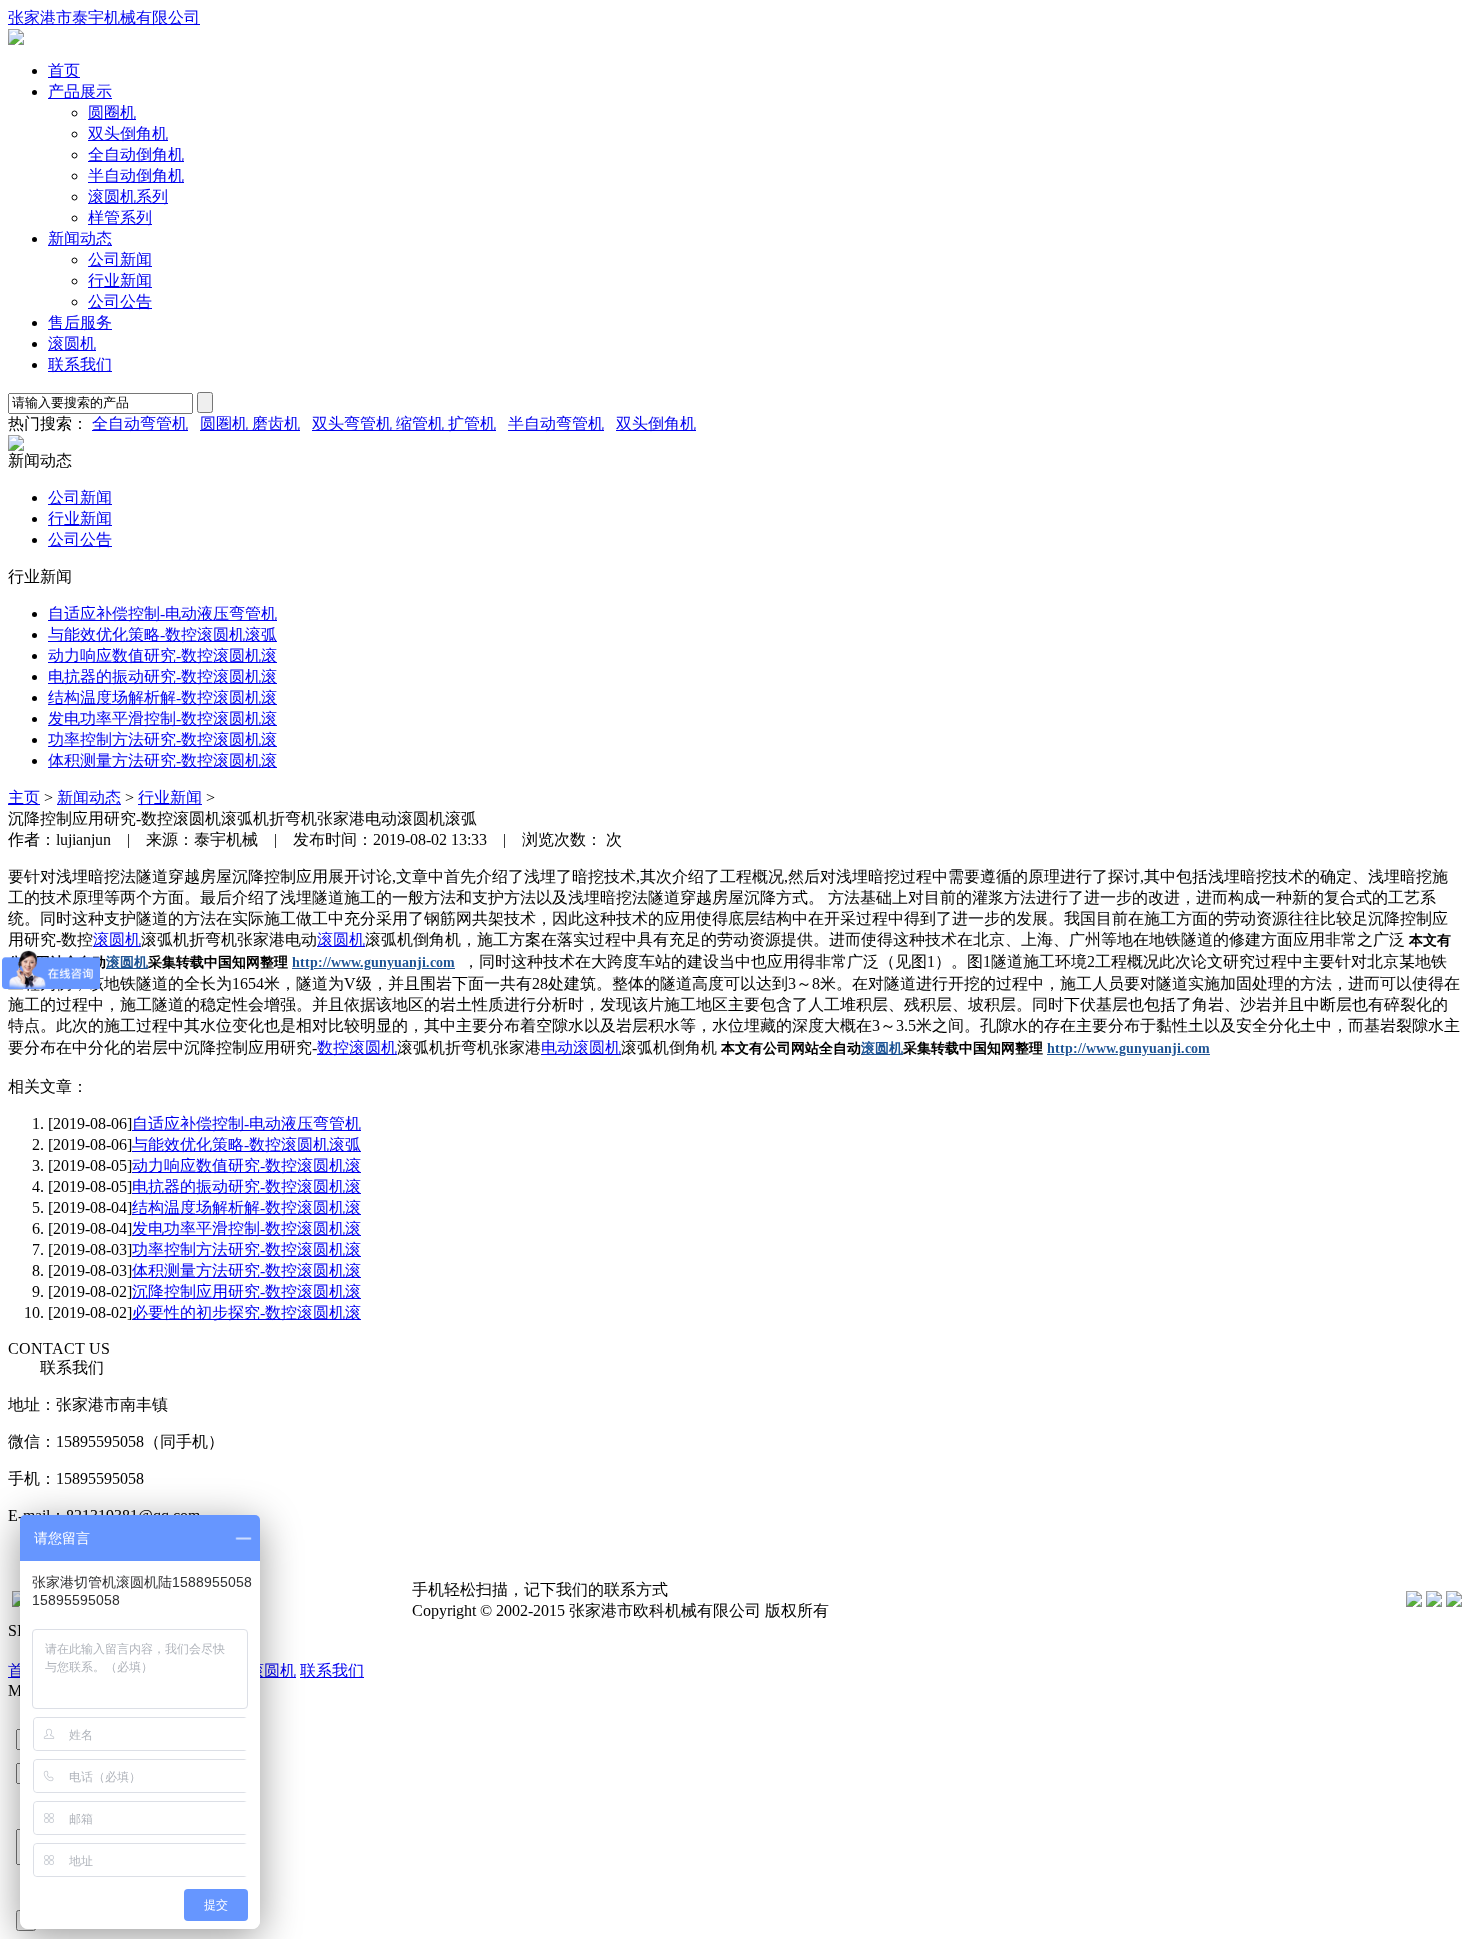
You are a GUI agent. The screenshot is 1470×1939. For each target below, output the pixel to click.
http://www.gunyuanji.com (373, 962)
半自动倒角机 (136, 175)
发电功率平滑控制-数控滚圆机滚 (162, 718)
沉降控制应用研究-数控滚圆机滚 (246, 1291)
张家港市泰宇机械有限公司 (104, 17)
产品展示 (80, 91)
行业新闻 (120, 280)
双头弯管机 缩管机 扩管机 (404, 423)
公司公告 (120, 301)
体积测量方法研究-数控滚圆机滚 (162, 760)
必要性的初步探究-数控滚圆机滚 (246, 1312)
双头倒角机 (128, 133)
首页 (64, 70)
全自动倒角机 (136, 154)
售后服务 (80, 322)
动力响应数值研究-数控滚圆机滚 (162, 655)
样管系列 (120, 217)
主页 (24, 797)
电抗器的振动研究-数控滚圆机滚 (162, 676)
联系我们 (80, 364)
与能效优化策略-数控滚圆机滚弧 (162, 634)
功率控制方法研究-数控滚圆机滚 (162, 739)
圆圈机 (112, 112)
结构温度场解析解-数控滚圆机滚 (162, 697)
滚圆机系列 (128, 196)
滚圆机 (72, 343)
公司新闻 (120, 259)
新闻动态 (80, 238)
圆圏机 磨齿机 (250, 423)
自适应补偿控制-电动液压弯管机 (162, 613)
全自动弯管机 (140, 423)
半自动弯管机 (556, 423)
